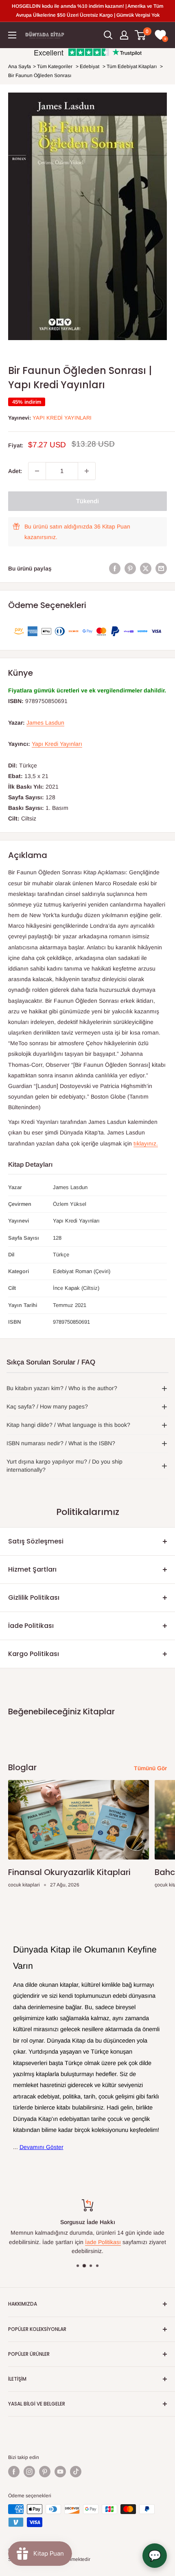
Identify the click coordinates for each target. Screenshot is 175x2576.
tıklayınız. (146, 1143)
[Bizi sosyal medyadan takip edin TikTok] (76, 2472)
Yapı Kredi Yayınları (62, 418)
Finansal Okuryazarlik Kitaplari (69, 1872)
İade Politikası (31, 1626)
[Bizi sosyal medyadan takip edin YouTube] (60, 2472)
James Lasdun (45, 723)
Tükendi (87, 501)
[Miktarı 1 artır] (87, 471)
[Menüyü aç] (12, 35)
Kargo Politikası (34, 1654)
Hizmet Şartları (32, 1569)
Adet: (15, 471)
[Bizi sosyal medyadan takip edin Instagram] (29, 2472)
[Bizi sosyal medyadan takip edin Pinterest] (45, 2472)
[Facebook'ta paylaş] (115, 568)
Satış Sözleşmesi (36, 1541)
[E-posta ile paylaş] (161, 568)
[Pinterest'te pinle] (130, 568)
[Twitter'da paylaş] (146, 568)
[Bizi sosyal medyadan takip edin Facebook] (14, 2472)
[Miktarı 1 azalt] (37, 471)
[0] (141, 35)
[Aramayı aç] (108, 35)
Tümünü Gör (150, 1768)
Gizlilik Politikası (34, 1598)
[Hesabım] (124, 35)
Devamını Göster (42, 2147)
